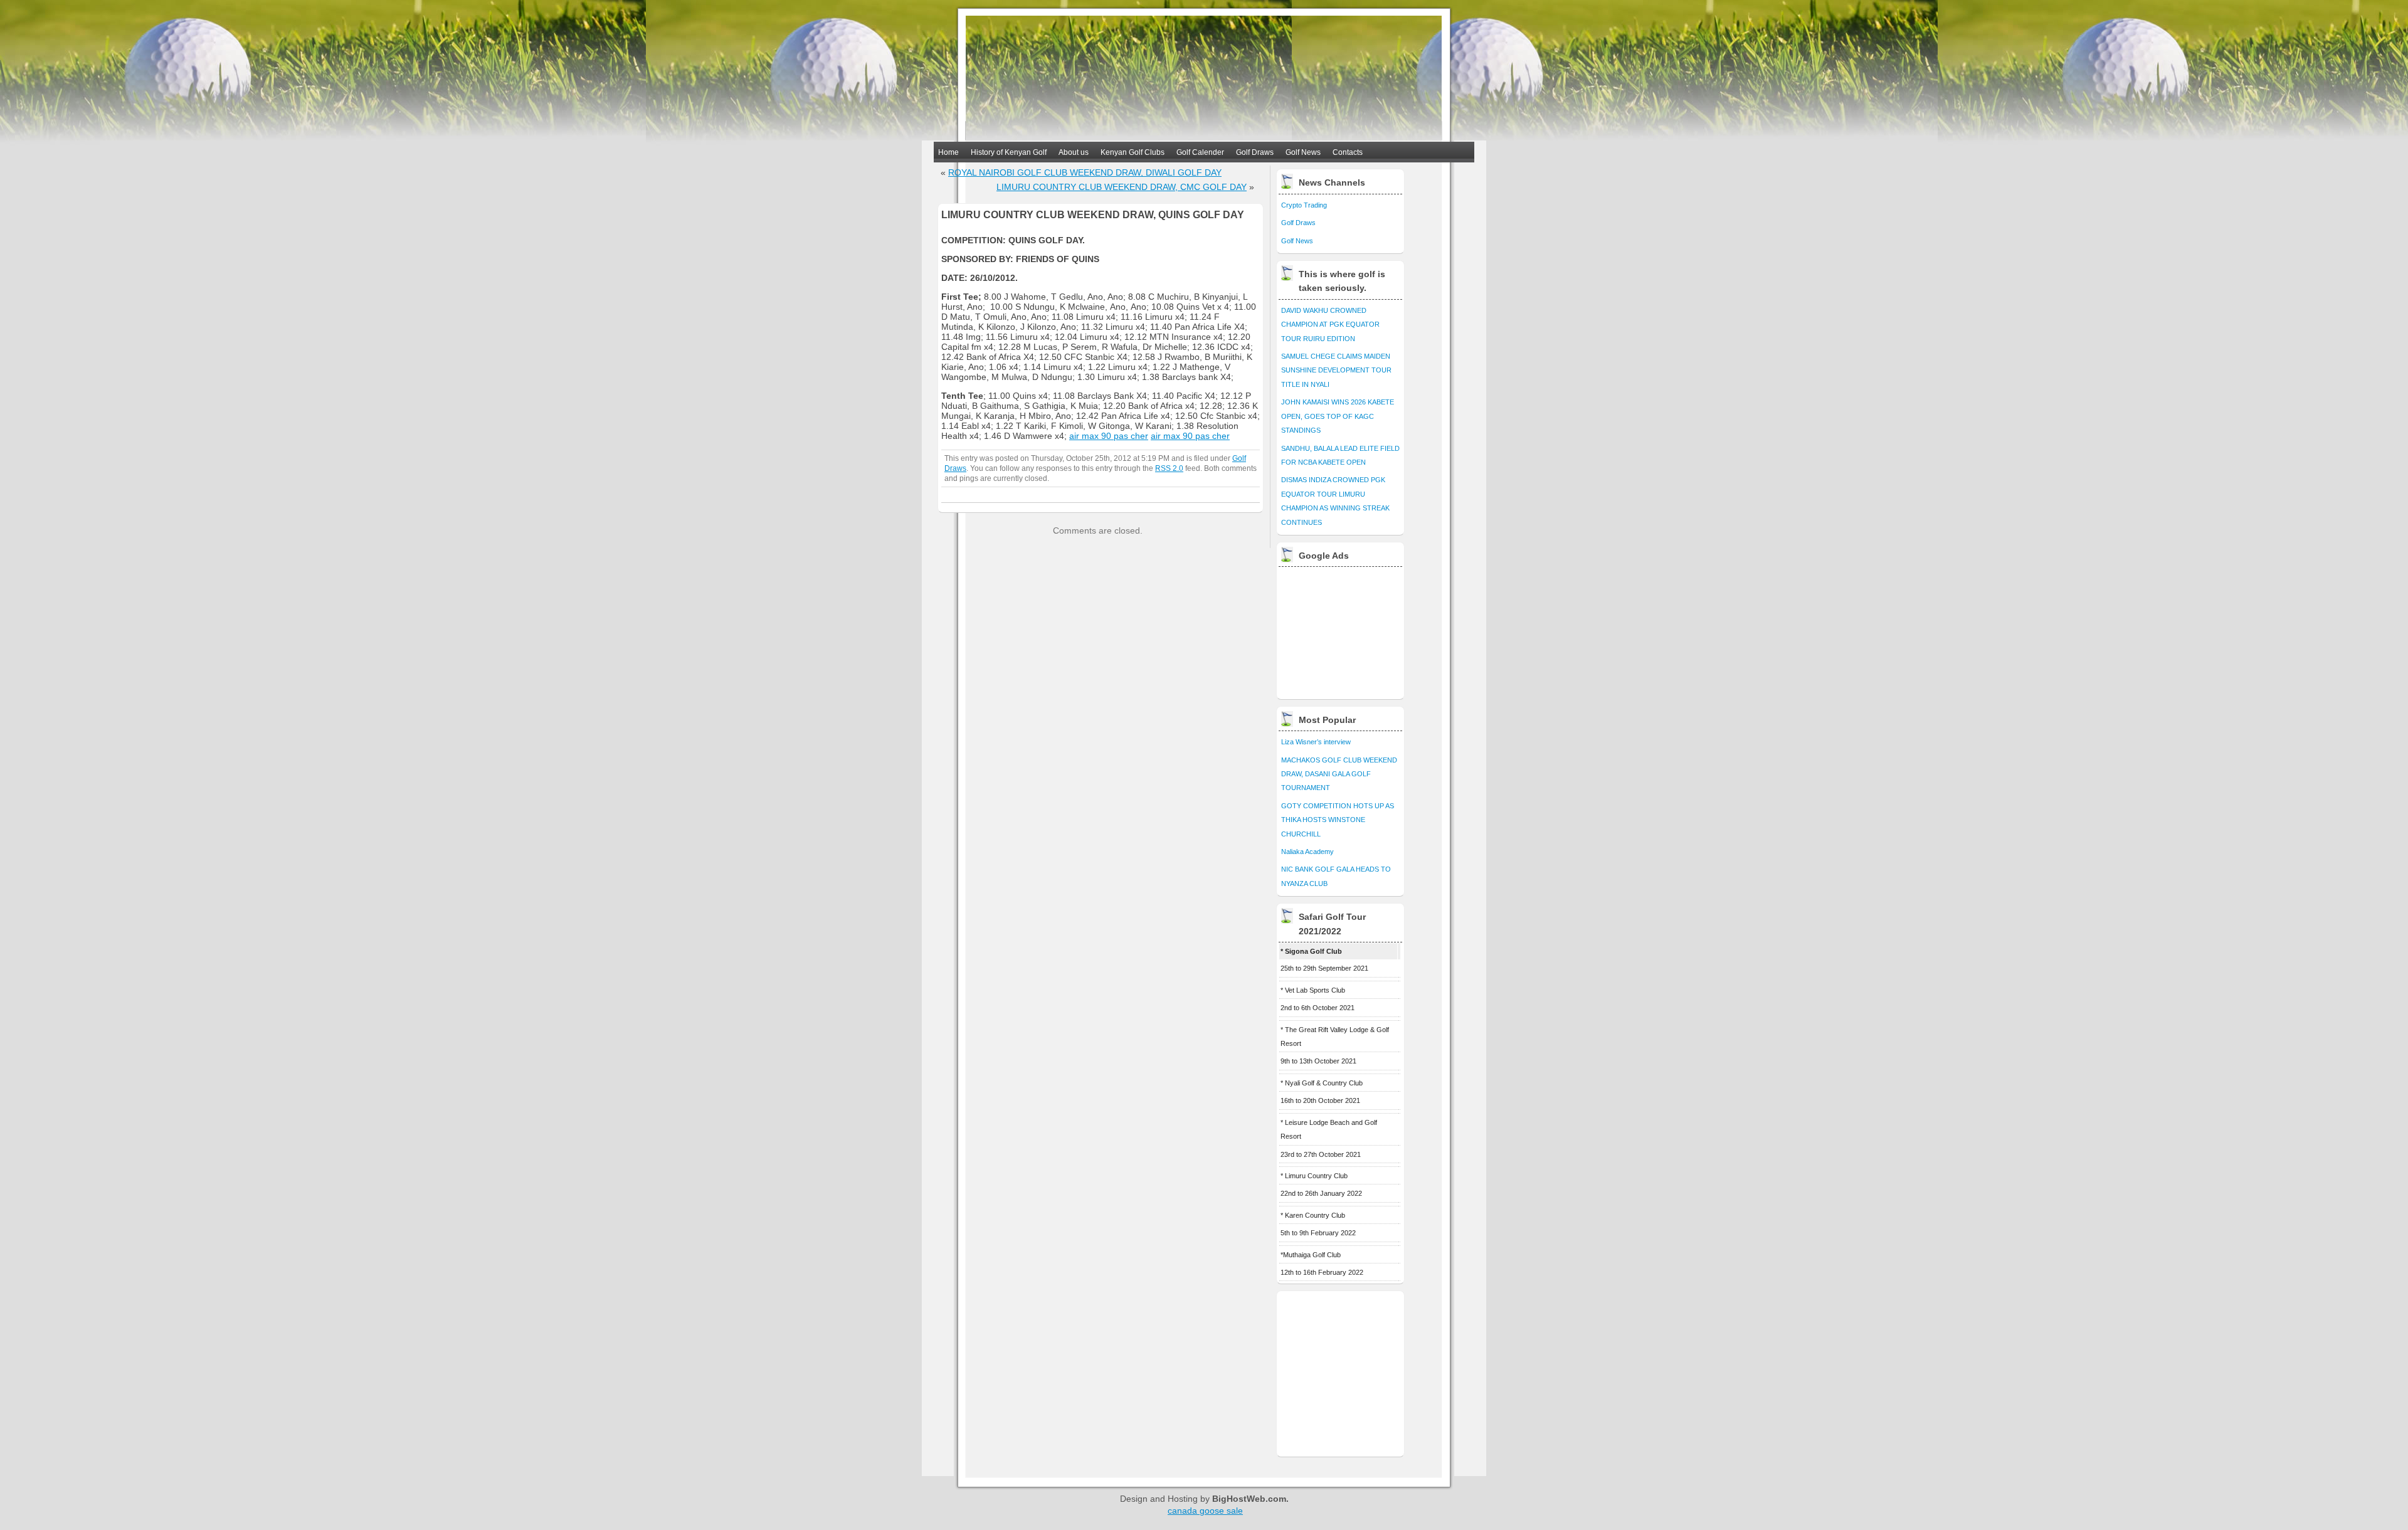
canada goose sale (1205, 1511)
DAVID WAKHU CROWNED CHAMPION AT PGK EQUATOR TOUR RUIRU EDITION (1330, 324)
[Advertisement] (1341, 630)
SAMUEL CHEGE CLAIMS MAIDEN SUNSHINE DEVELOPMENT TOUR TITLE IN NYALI (1336, 370)
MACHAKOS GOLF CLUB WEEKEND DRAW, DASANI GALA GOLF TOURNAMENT (1339, 774)
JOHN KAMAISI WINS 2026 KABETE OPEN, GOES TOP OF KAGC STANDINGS (1338, 416)
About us (1074, 152)
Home (948, 152)
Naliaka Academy (1307, 852)
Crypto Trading (1304, 205)
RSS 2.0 (1169, 468)
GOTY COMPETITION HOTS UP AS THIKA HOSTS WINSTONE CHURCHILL (1338, 820)
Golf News (1303, 152)
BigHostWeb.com (1249, 1499)
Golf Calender (1200, 152)
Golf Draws (1255, 152)
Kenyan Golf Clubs (1133, 152)
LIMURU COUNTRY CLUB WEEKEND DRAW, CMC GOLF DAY (1122, 187)
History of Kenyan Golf (1009, 152)
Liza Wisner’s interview (1316, 742)
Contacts (1348, 152)
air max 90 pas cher (1109, 436)
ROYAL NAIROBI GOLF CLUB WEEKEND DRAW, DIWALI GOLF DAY (1085, 172)
